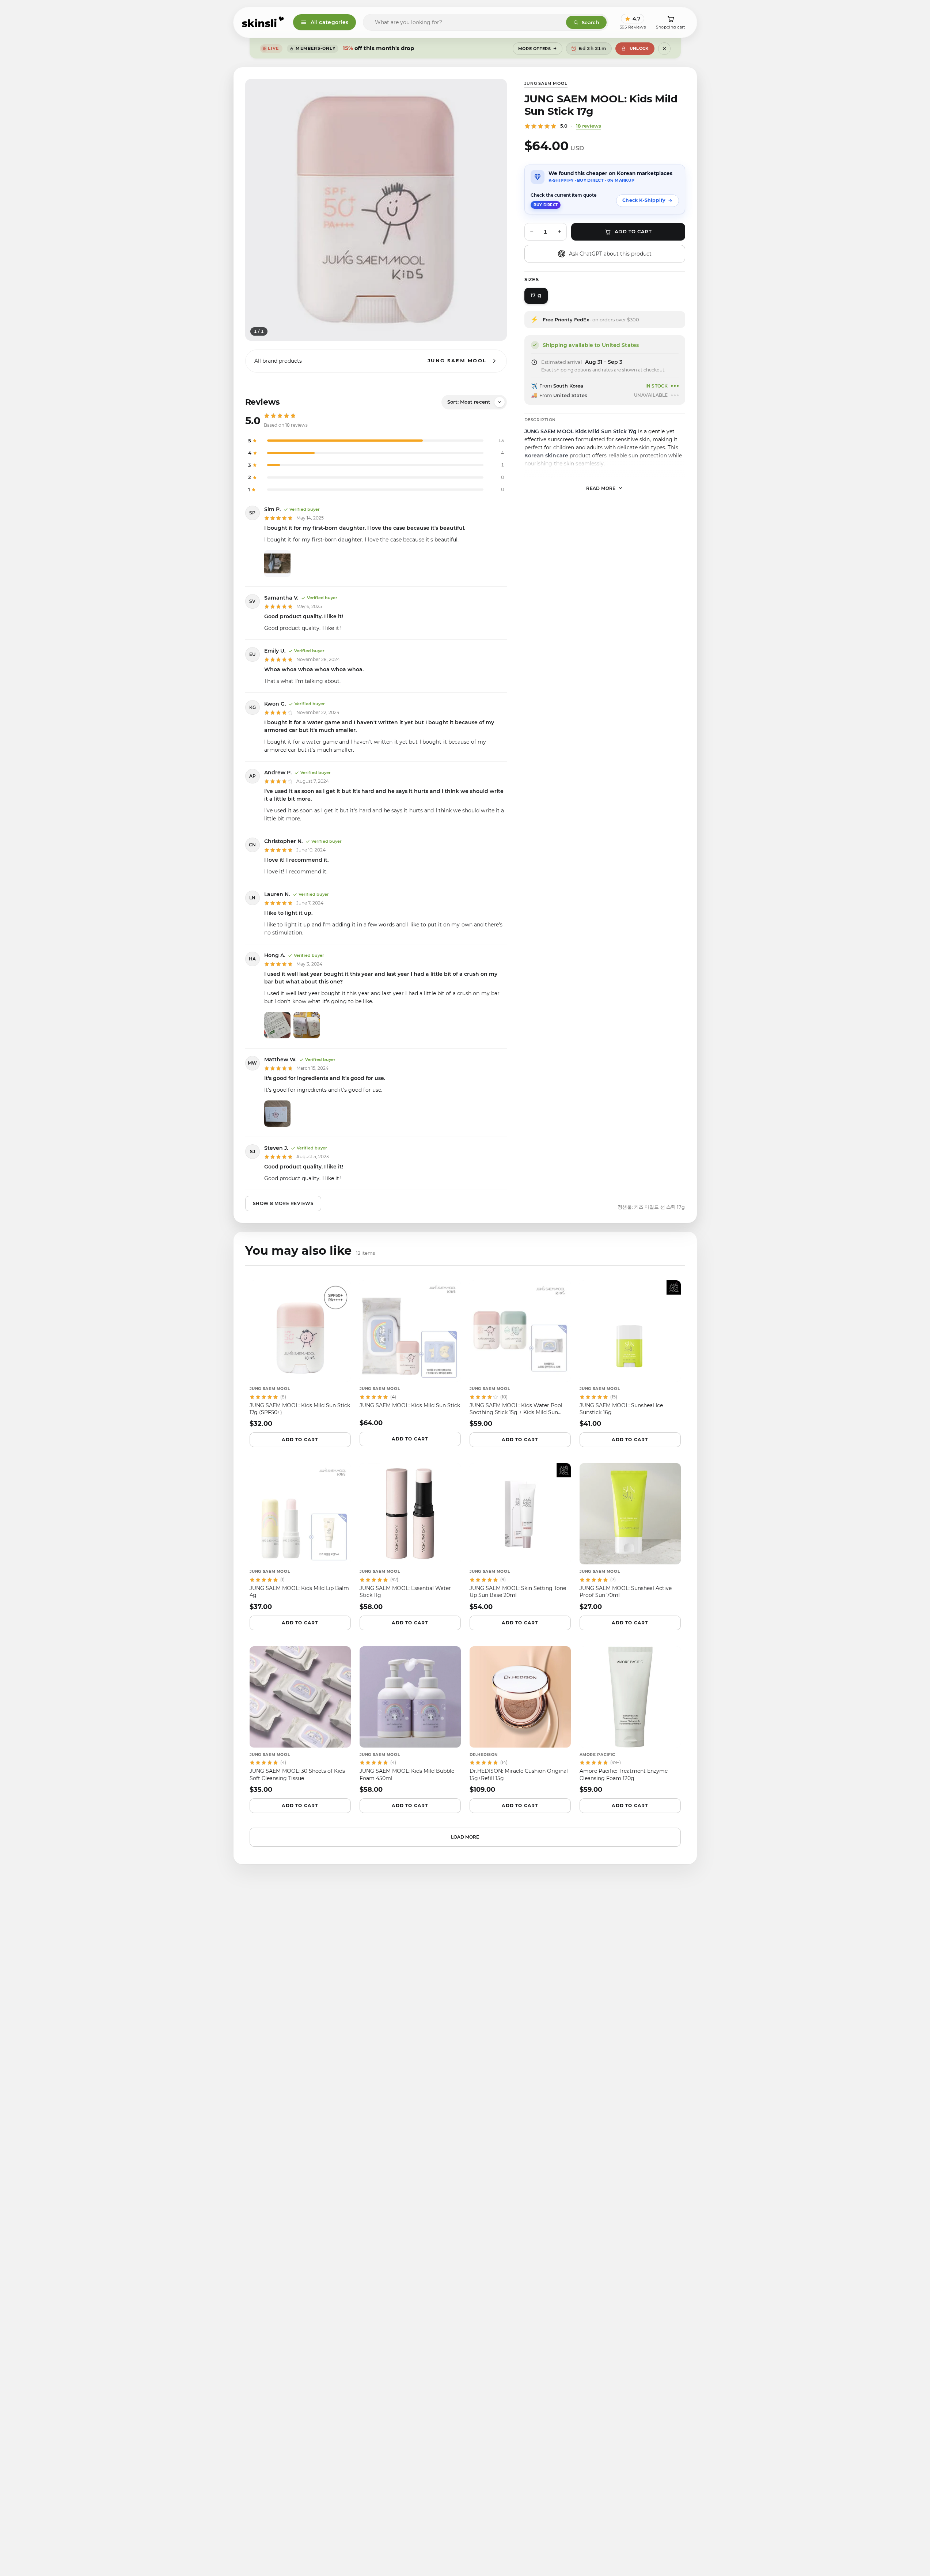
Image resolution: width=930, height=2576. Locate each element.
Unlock (639, 48)
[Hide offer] (664, 49)
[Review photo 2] (307, 1025)
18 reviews (589, 126)
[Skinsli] (263, 22)
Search (591, 22)
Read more (601, 488)
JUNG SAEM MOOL (546, 83)
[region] (376, 210)
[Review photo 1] (277, 563)
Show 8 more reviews (283, 1203)
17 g (536, 295)
